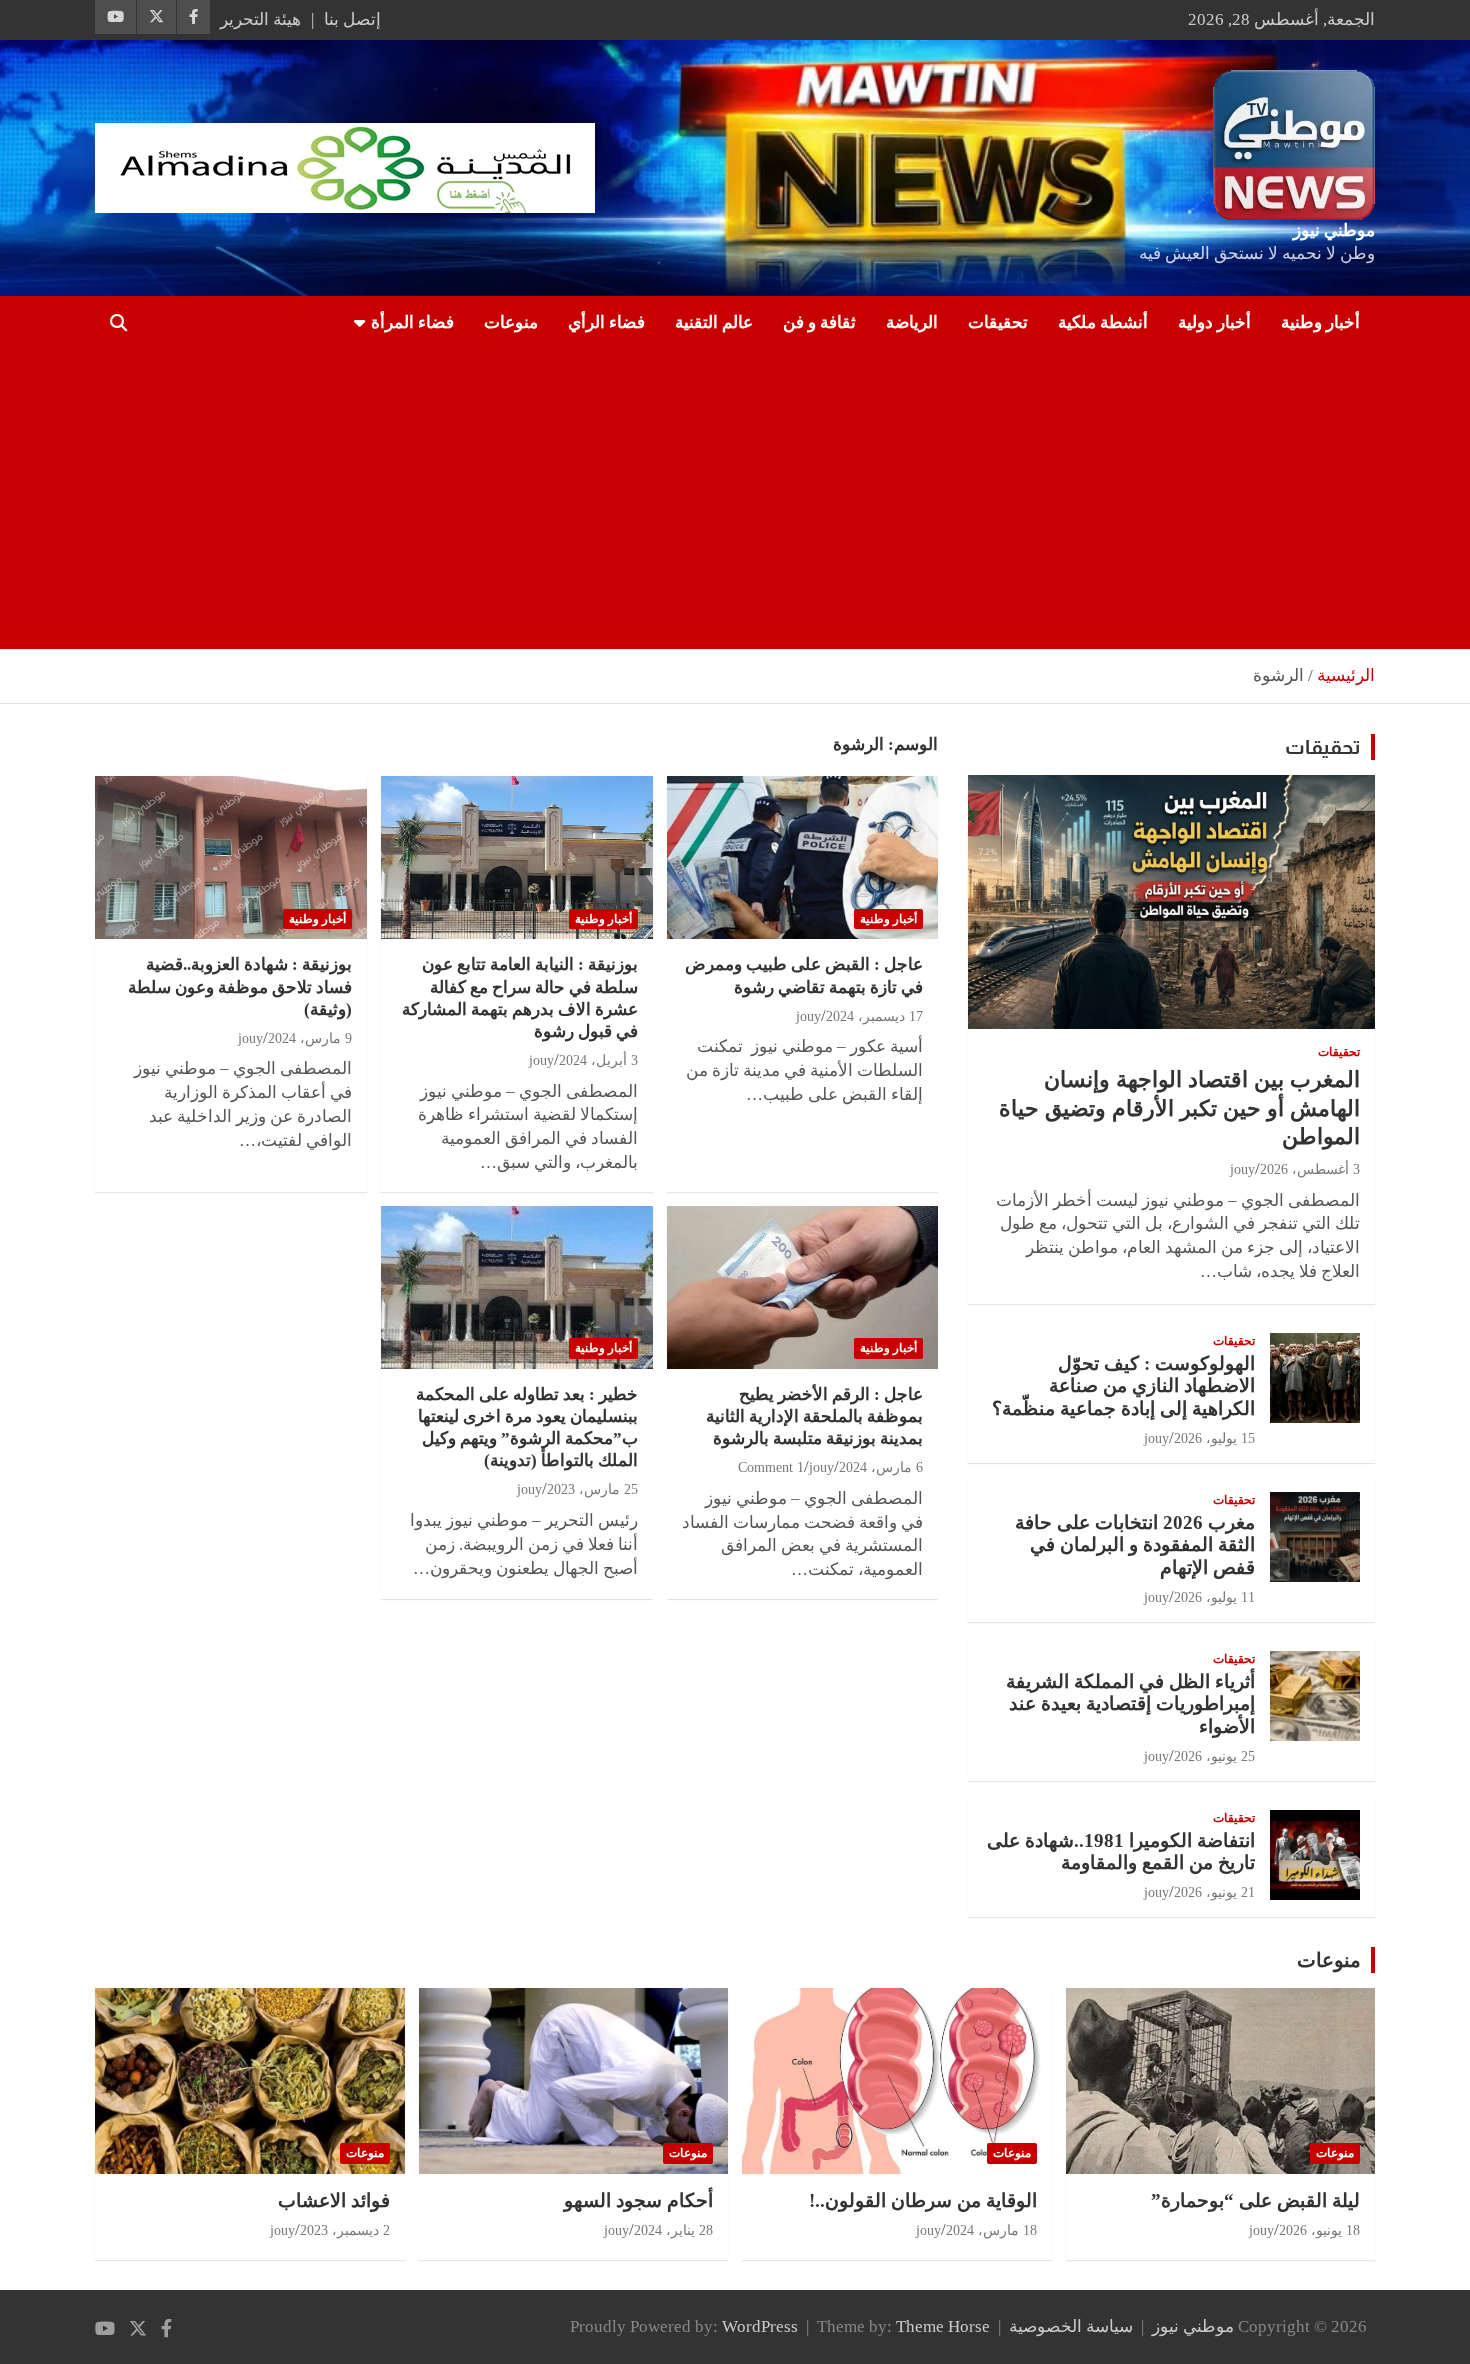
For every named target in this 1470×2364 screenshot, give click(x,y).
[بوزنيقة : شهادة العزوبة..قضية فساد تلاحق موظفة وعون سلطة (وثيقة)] (230, 858)
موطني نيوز (1334, 230)
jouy (808, 1016)
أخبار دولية (1214, 322)
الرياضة (912, 322)
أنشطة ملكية (1103, 322)
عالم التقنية (714, 322)
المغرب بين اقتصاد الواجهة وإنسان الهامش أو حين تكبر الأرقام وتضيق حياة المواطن (1179, 1108)
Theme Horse (943, 2326)
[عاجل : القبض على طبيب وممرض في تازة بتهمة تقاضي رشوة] (802, 858)
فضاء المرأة (412, 322)
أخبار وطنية (1320, 322)
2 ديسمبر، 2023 (345, 2230)
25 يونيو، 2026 (1214, 1756)
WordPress (760, 2326)
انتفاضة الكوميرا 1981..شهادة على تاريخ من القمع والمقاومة (1121, 1852)
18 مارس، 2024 (991, 2230)
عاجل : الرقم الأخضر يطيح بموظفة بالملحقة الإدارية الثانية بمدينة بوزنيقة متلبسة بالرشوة (814, 1416)
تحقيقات (998, 322)
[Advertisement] (763, 499)
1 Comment (771, 1467)
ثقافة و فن (819, 322)
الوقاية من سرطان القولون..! (923, 2200)
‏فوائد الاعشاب (334, 2200)
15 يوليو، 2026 (1214, 1438)
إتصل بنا (352, 19)
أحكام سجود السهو (638, 2200)
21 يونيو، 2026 (1214, 1892)
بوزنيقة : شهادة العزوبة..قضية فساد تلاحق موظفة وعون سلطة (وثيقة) (240, 986)
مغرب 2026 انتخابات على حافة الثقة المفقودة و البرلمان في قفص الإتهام (1135, 1545)
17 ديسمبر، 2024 (874, 1016)
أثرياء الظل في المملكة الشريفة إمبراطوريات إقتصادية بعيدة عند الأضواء (1130, 1704)
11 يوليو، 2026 (1214, 1597)
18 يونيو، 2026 (1319, 2230)
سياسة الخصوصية (1071, 2326)
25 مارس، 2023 (592, 1489)
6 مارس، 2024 (881, 1467)
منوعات (511, 322)
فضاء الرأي (606, 322)
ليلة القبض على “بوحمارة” (1255, 2200)
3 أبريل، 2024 (598, 1060)
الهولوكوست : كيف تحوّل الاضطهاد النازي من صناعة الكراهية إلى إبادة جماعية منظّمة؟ (1123, 1386)
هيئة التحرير (260, 19)
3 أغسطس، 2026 (1310, 1169)
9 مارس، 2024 (310, 1038)
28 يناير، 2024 (673, 2230)
